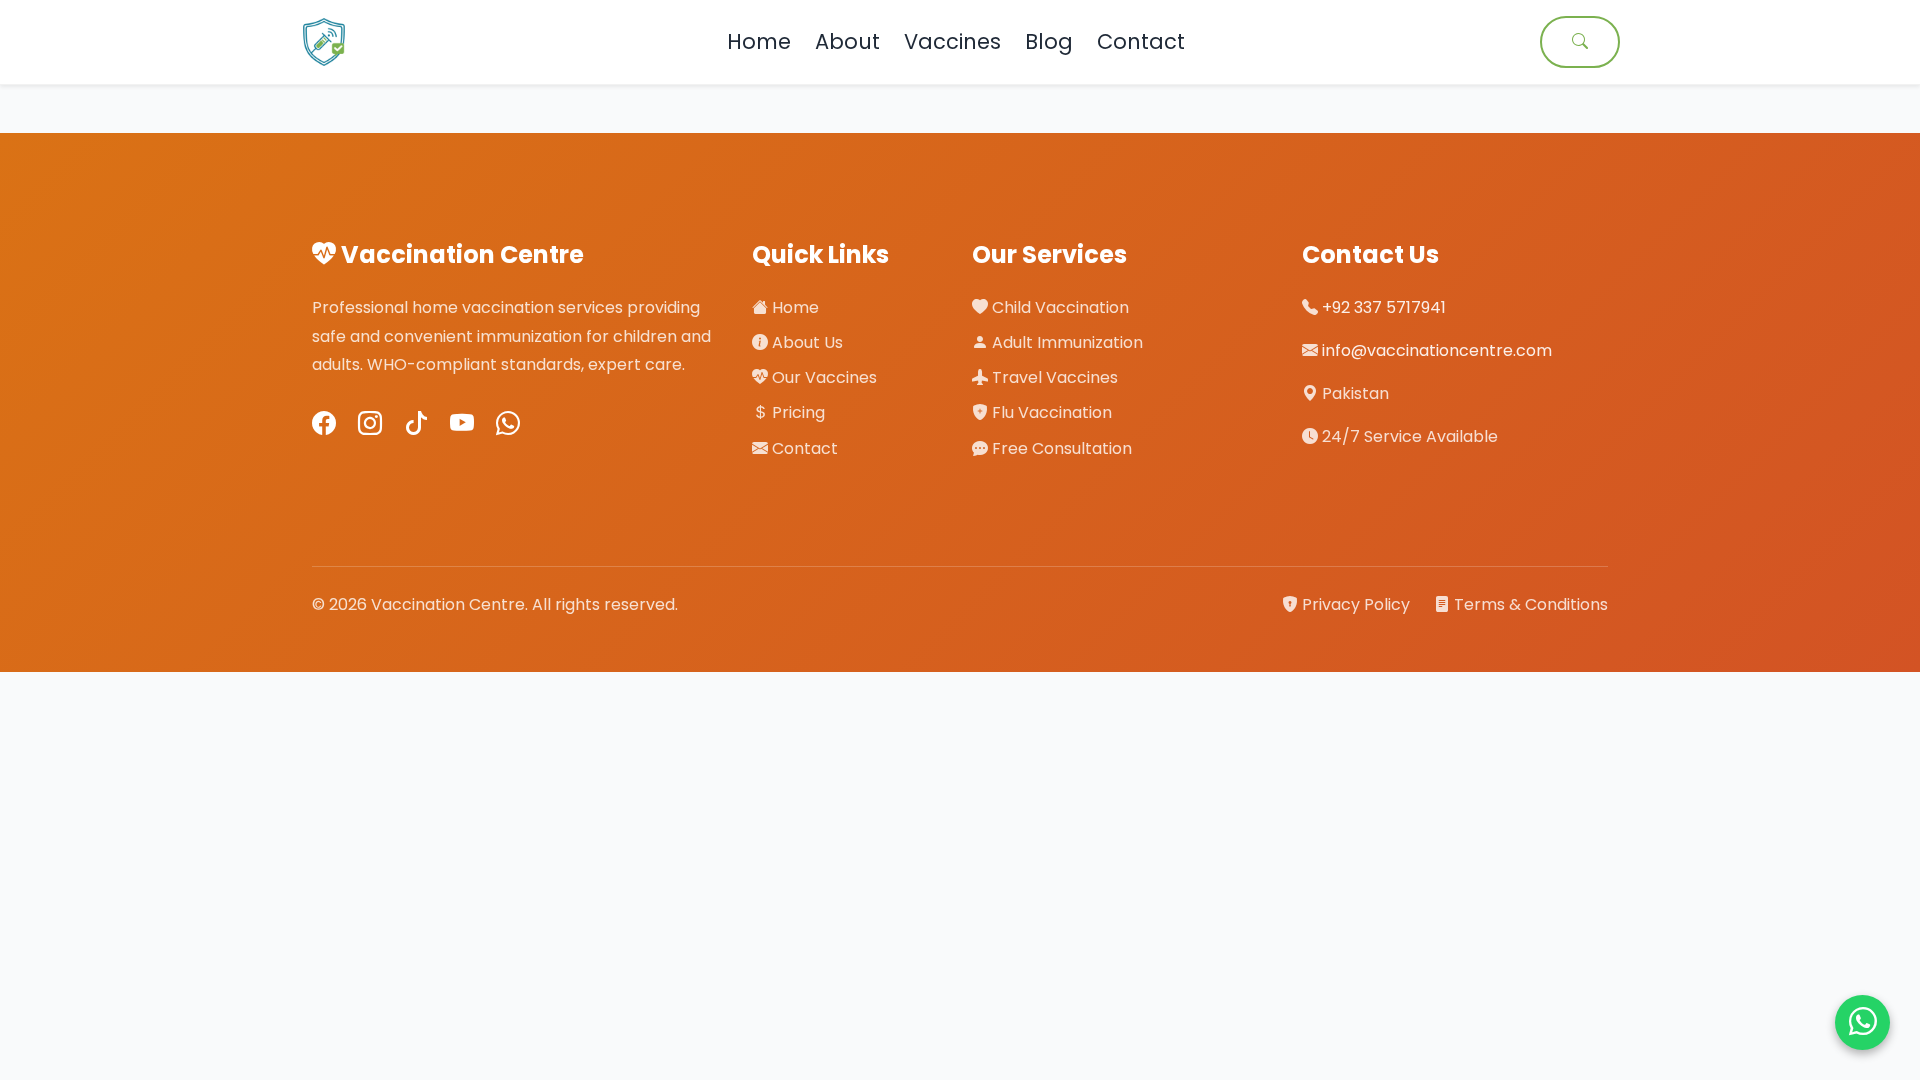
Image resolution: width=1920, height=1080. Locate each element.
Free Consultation (1060, 448)
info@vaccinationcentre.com (1437, 350)
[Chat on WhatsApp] (1862, 1022)
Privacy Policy (1356, 604)
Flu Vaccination (1050, 412)
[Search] (1580, 42)
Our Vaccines (822, 377)
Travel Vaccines (1053, 377)
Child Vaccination (1058, 307)
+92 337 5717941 (1384, 307)
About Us (805, 342)
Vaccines (952, 41)
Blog (1049, 41)
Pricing (796, 412)
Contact (1141, 41)
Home (759, 41)
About (847, 41)
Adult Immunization (1065, 342)
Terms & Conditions (1529, 604)
